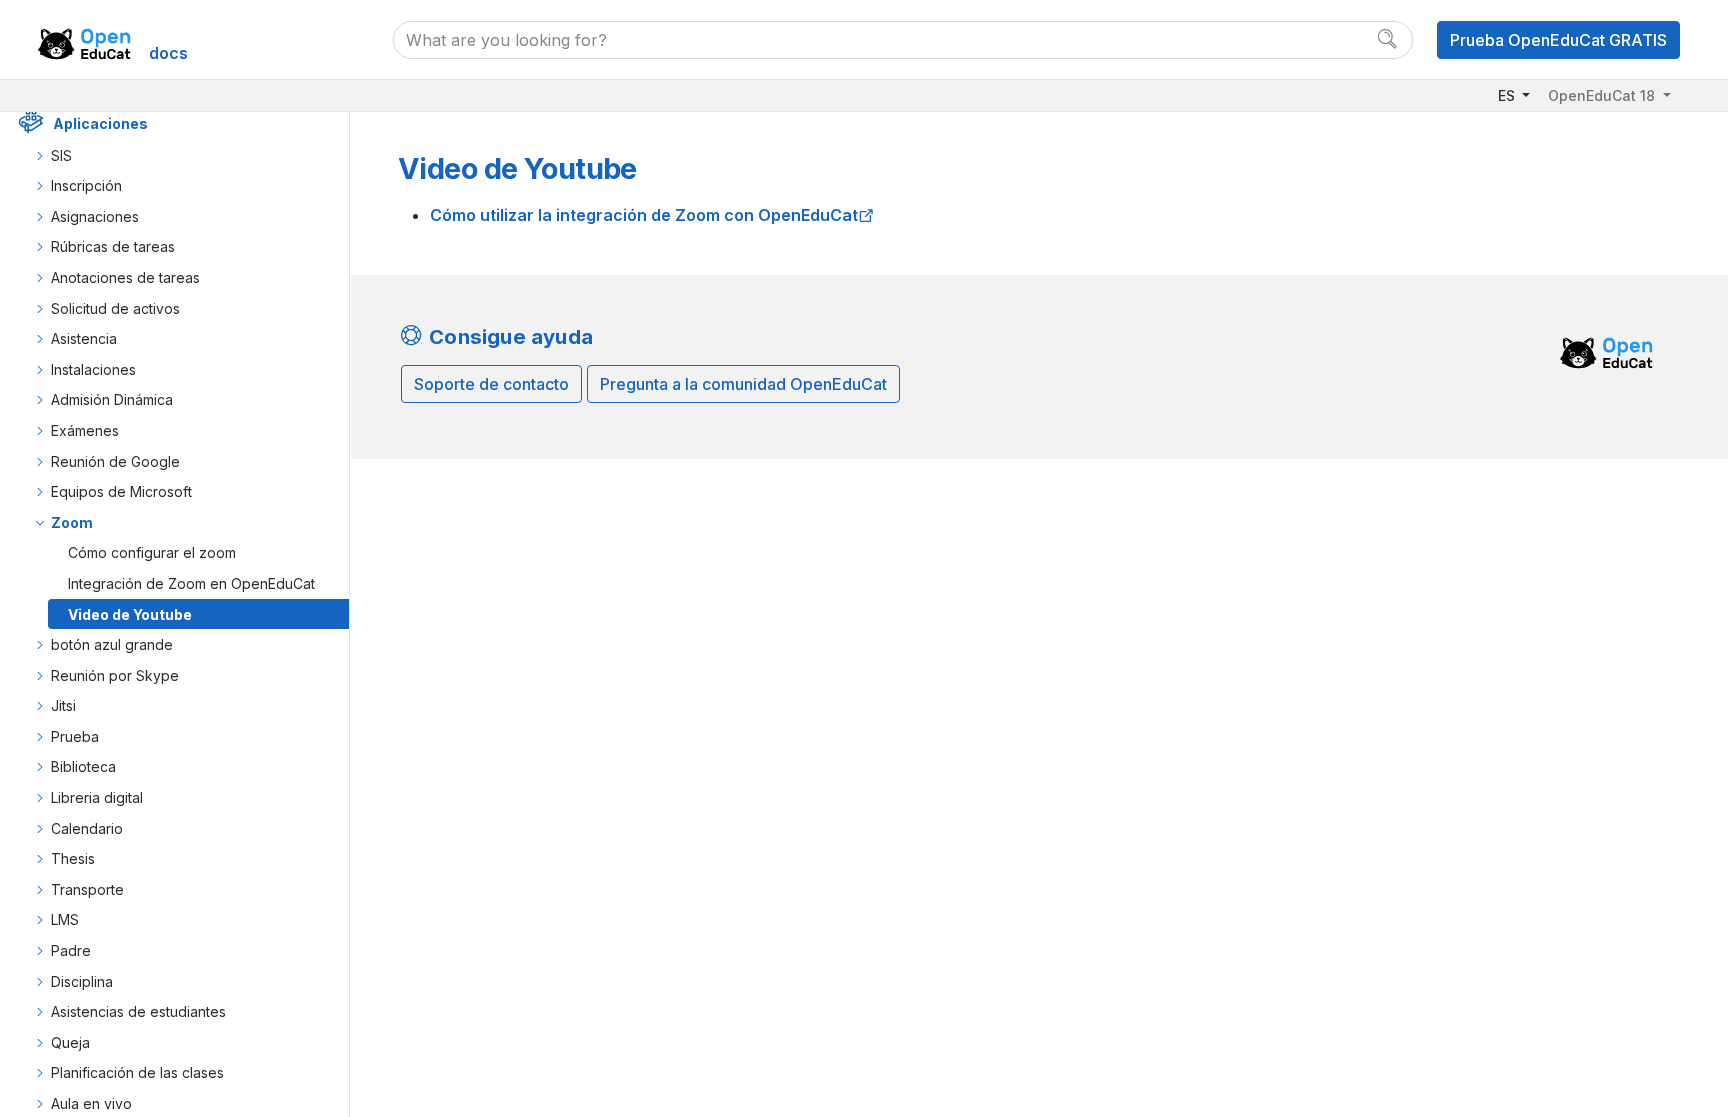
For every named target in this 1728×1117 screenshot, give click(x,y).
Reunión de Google (115, 461)
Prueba (75, 736)
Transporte (87, 889)
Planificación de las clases (137, 1072)
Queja (70, 1042)
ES (1508, 95)
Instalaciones (93, 369)
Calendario (87, 828)
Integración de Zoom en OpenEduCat (191, 583)
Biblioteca (83, 766)
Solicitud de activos (115, 308)
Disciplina (82, 981)
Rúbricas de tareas (113, 246)
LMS (65, 919)
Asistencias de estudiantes (138, 1011)
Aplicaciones (100, 123)
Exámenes (85, 430)
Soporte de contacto (491, 384)
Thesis (73, 858)
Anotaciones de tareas (125, 277)
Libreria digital (97, 797)
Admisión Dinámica (112, 399)
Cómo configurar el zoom (152, 552)
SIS (61, 155)
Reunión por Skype (115, 675)
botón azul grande (112, 644)
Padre (71, 950)
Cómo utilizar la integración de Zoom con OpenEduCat (644, 215)
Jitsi (63, 705)
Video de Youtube (130, 614)
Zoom (72, 522)
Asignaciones (95, 216)
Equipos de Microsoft (121, 491)
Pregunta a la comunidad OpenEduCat (743, 384)
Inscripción (86, 185)
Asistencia (84, 338)
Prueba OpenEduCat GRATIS (1558, 40)
